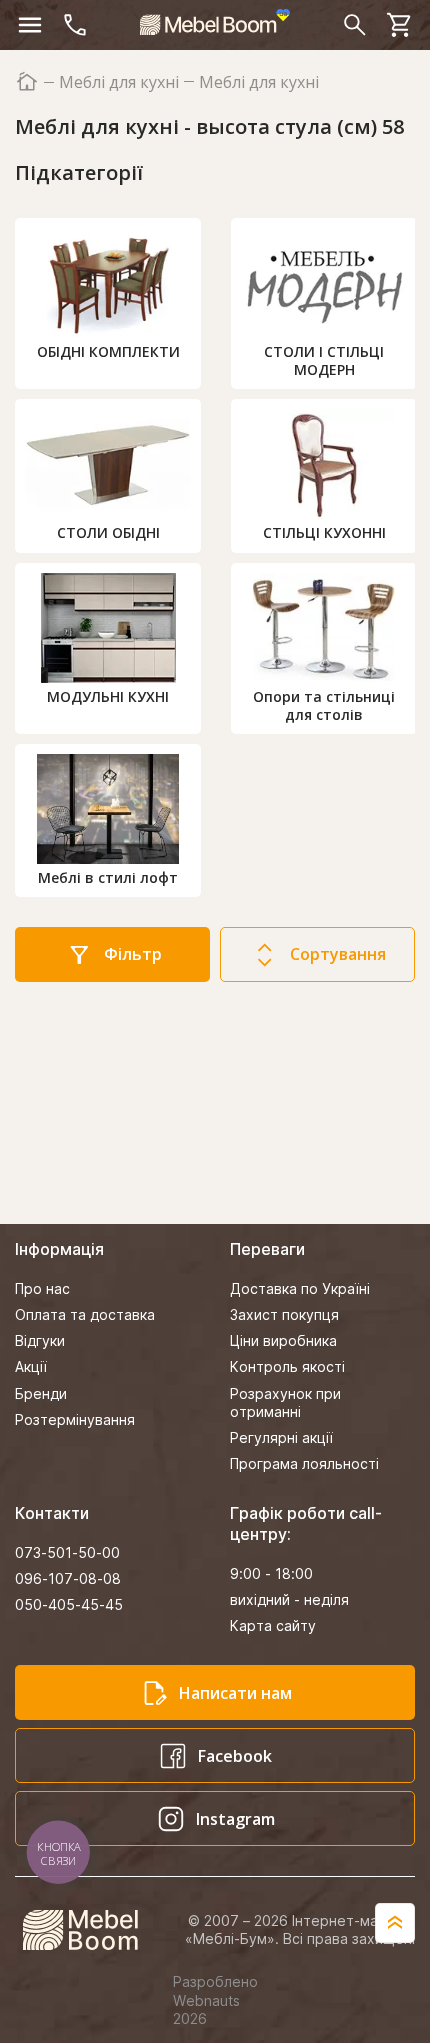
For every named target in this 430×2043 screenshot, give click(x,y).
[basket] (400, 25)
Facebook (235, 1756)
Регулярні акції (281, 1437)
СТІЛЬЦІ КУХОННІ (324, 532)
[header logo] (215, 22)
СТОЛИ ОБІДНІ (108, 532)
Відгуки (40, 1340)
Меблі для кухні (119, 82)
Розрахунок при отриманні (285, 1402)
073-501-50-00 (67, 1552)
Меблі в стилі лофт (108, 877)
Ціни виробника (283, 1340)
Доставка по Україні (300, 1288)
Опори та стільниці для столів (324, 705)
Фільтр (133, 954)
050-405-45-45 (69, 1604)
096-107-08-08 (68, 1578)
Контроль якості (287, 1366)
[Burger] (30, 25)
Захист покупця (284, 1314)
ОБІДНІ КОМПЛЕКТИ (108, 351)
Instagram (235, 1819)
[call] (75, 25)
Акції (31, 1366)
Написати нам (235, 1693)
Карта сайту (273, 1625)
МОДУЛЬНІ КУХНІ (108, 696)
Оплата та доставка (85, 1314)
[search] (355, 25)
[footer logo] (91, 1930)
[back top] (395, 1923)
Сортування (338, 954)
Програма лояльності (304, 1463)
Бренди (41, 1393)
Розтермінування (75, 1419)
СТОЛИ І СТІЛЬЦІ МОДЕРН (324, 360)
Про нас (42, 1288)
